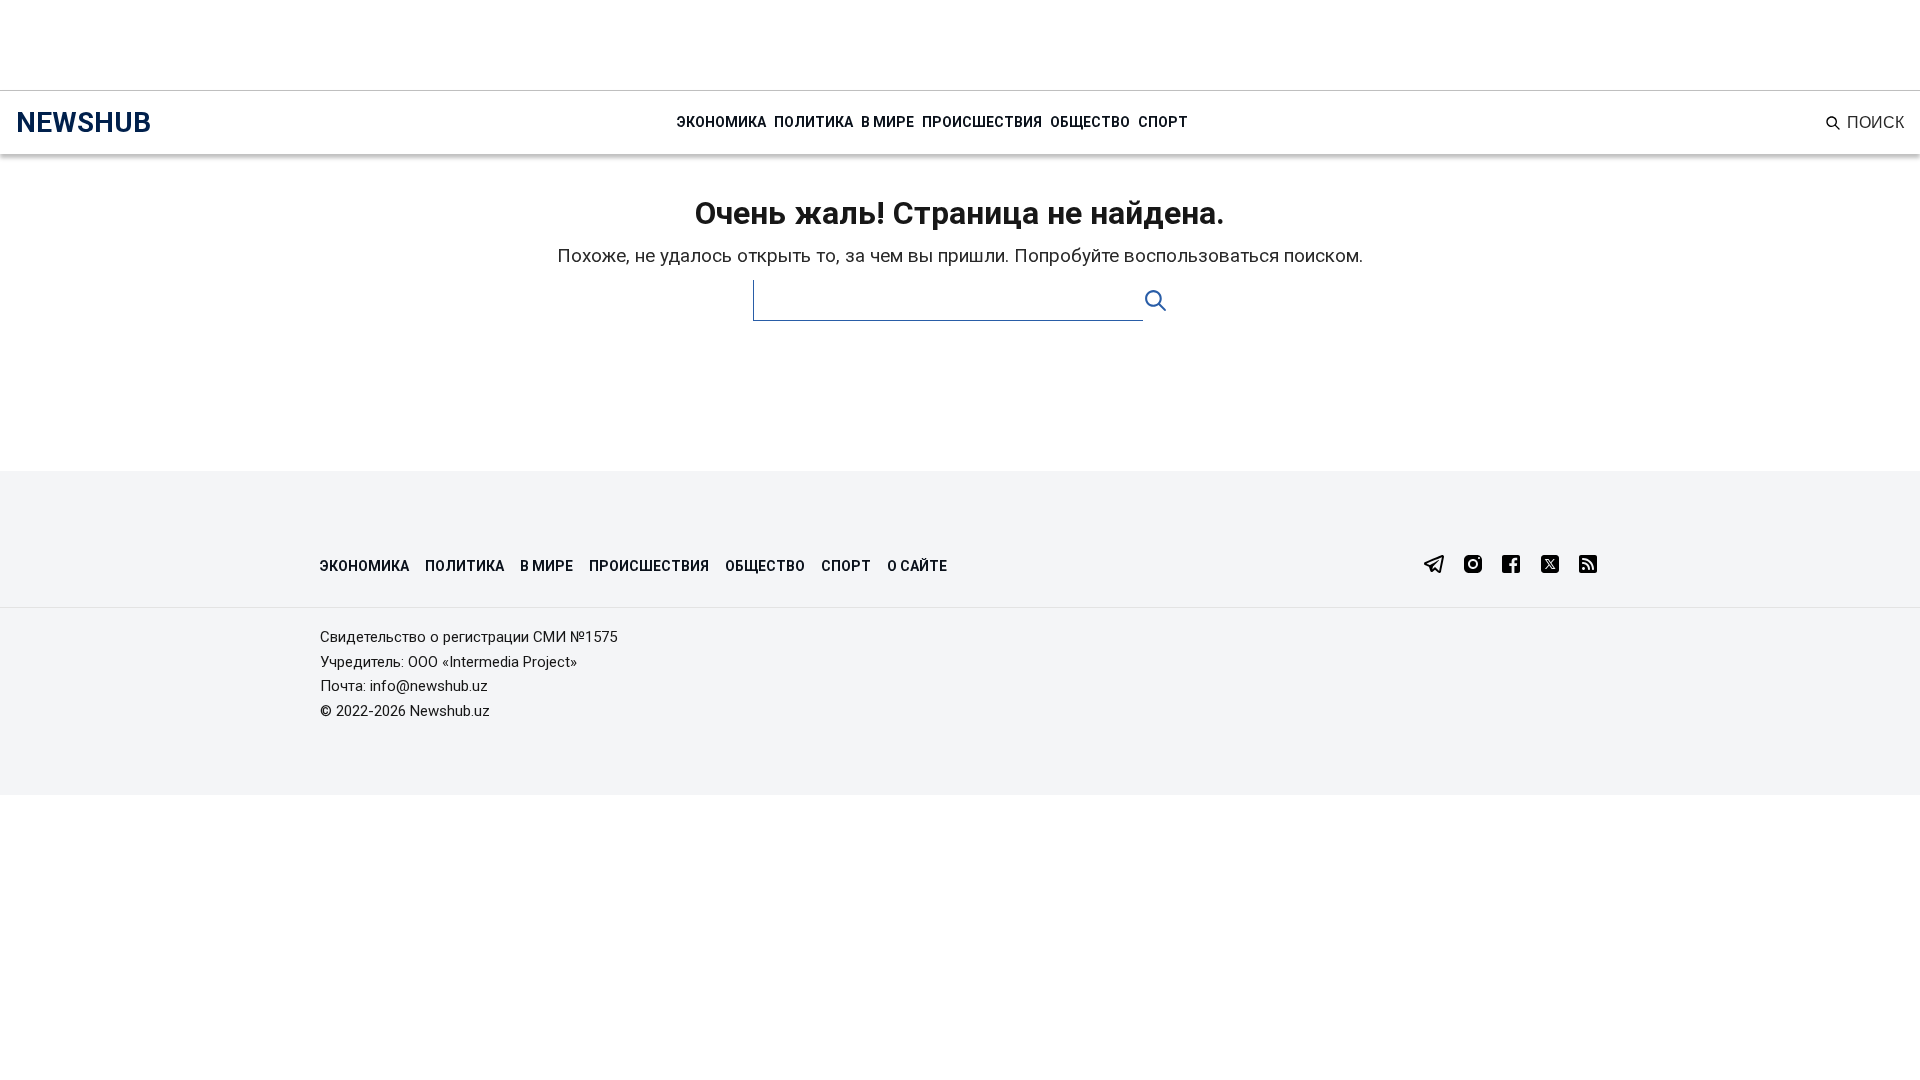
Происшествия (982, 122)
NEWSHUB (83, 122)
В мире (887, 122)
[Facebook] (1511, 566)
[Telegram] (1434, 566)
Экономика (721, 122)
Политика (813, 122)
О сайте (917, 566)
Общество (1090, 122)
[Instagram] (1473, 566)
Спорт (1163, 122)
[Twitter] (1550, 566)
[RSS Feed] (1588, 566)
